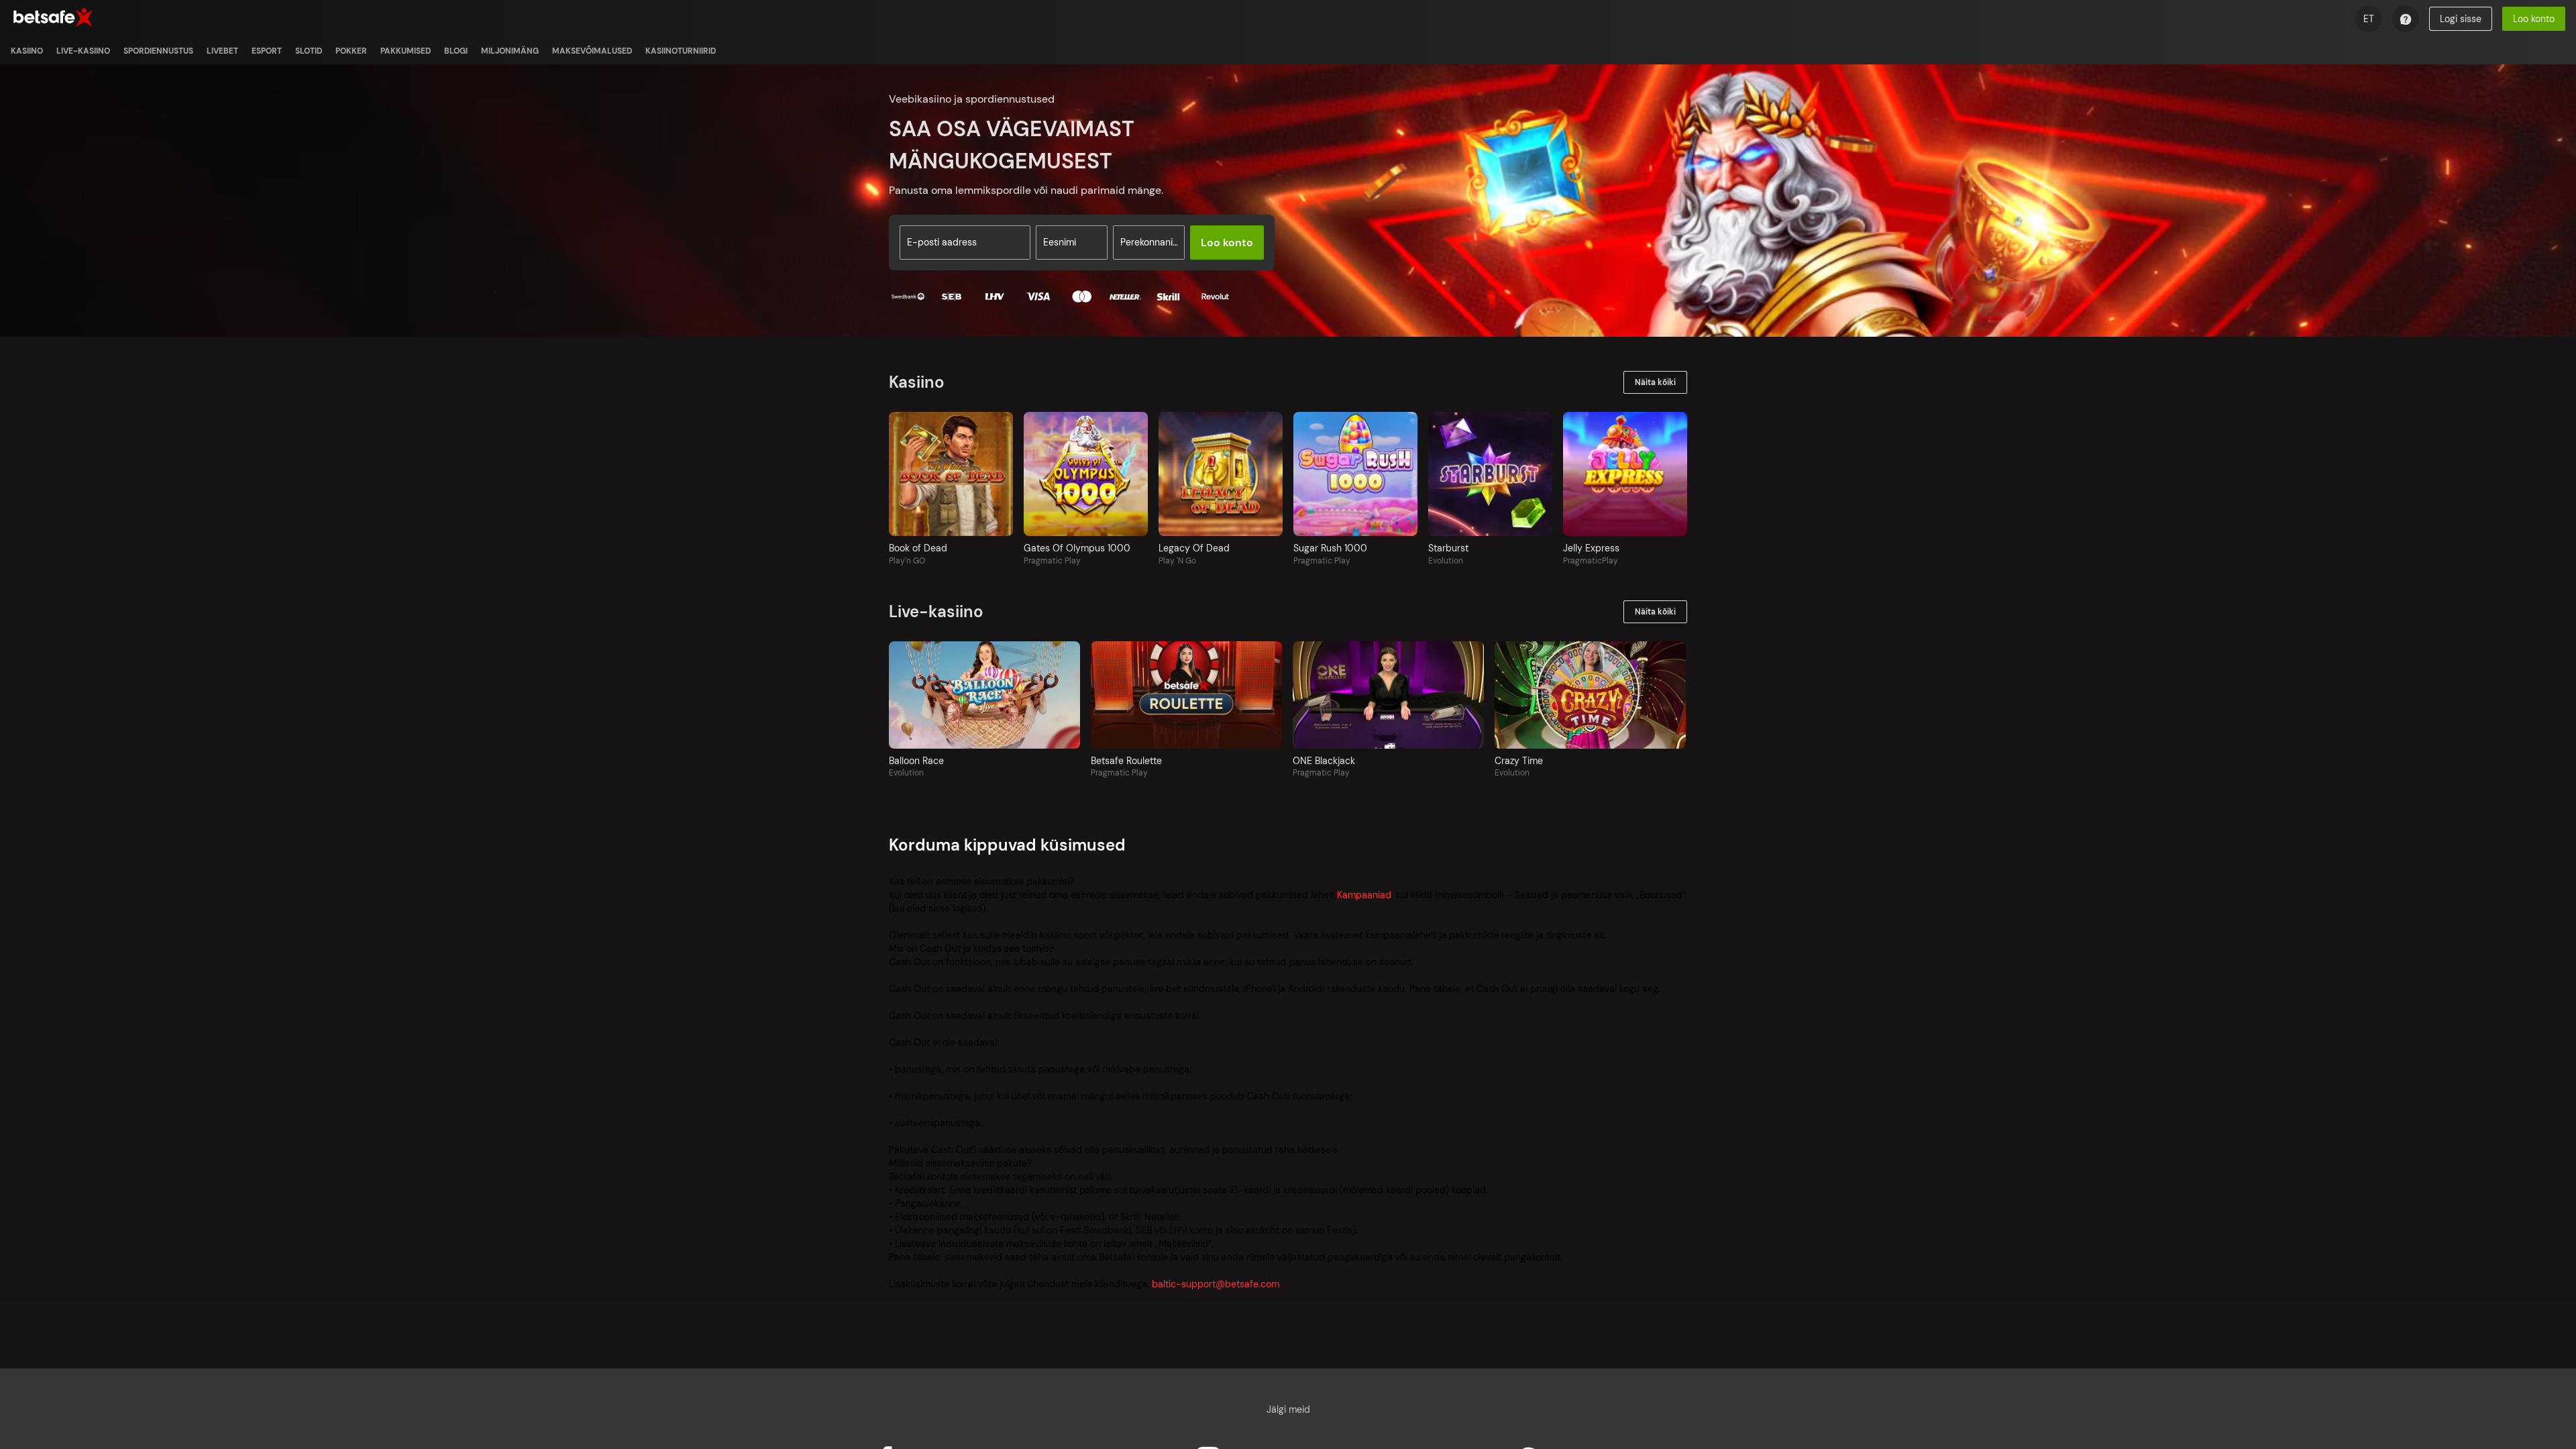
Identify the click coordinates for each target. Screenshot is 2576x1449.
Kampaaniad (1364, 895)
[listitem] (27, 51)
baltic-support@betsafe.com (1216, 1284)
